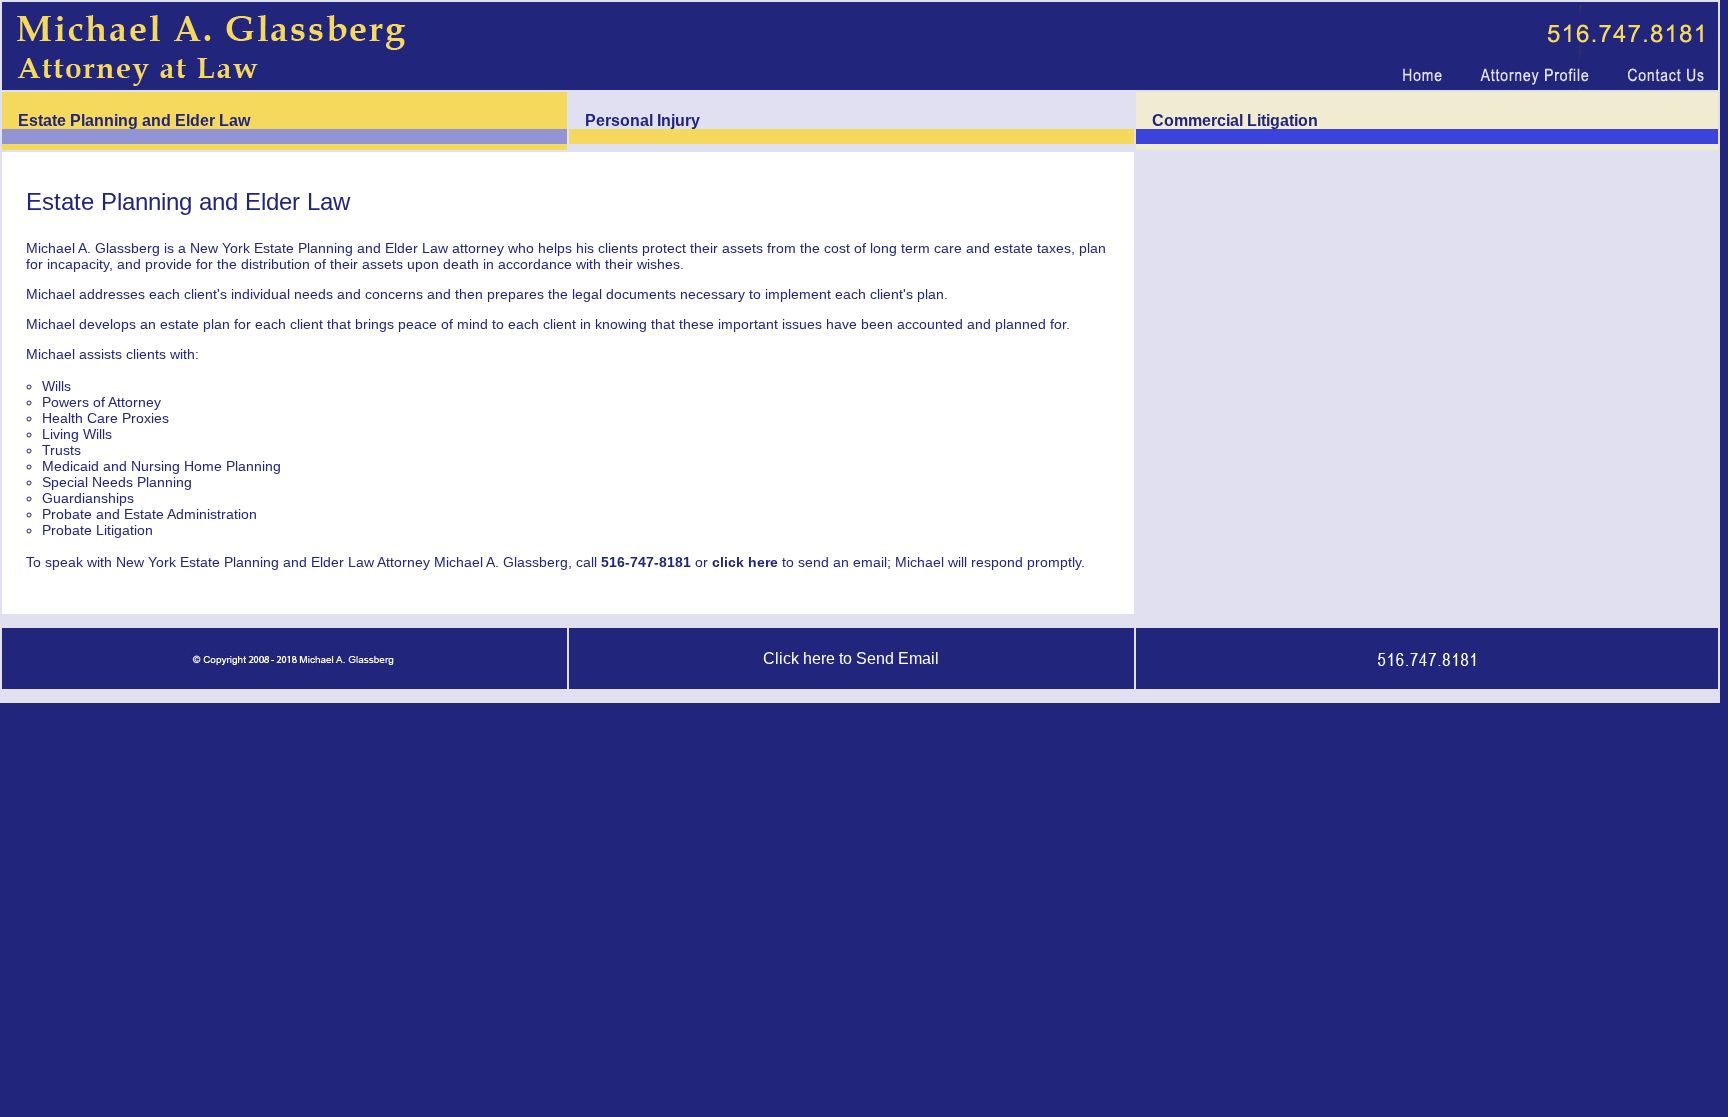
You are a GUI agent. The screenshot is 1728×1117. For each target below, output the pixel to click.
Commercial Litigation (1235, 120)
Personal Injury (642, 120)
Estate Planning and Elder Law (134, 120)
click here (745, 562)
